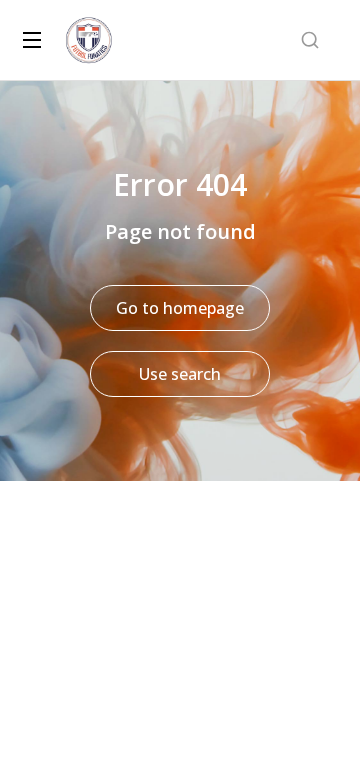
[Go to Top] (319, 739)
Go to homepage (180, 308)
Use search (180, 374)
